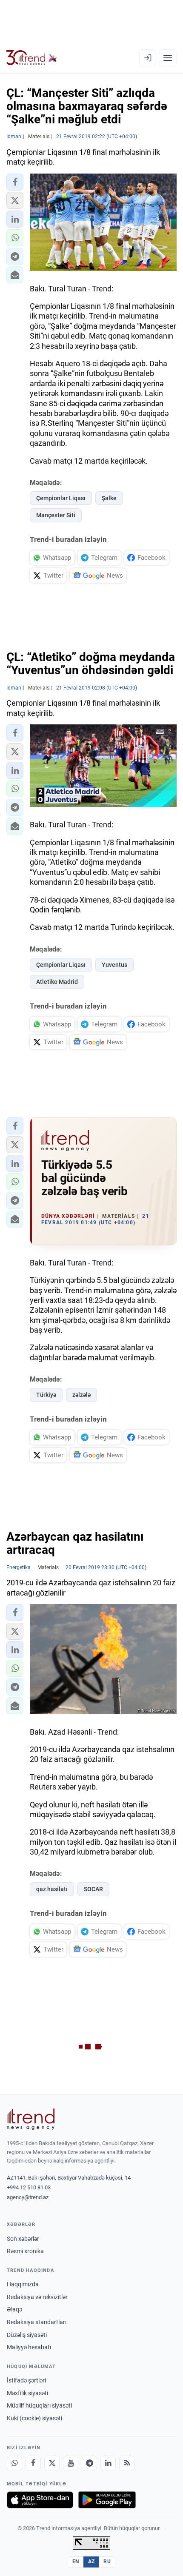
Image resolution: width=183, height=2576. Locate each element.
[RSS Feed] (127, 2463)
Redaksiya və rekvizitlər (37, 2297)
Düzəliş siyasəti (27, 2335)
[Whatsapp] (14, 2463)
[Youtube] (71, 2463)
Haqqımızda (23, 2284)
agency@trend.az (28, 2197)
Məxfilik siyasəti (27, 2393)
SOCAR (93, 1889)
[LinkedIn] (108, 2463)
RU (107, 2562)
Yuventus (114, 965)
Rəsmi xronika (25, 2251)
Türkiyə (46, 1395)
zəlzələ (81, 1395)
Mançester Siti (56, 515)
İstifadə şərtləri (26, 2380)
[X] (52, 2463)
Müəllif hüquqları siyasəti (39, 2405)
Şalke (109, 498)
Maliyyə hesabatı (29, 2347)
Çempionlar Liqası (61, 498)
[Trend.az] (32, 58)
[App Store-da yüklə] (40, 2500)
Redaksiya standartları (37, 2322)
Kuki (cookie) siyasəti (34, 2418)
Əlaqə (14, 2309)
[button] (15, 182)
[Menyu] (168, 58)
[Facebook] (33, 2463)
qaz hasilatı (52, 1889)
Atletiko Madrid (57, 982)
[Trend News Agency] (31, 2119)
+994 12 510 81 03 (29, 2187)
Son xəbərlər (23, 2239)
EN (76, 2562)
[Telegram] (89, 2463)
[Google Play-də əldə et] (107, 2500)
